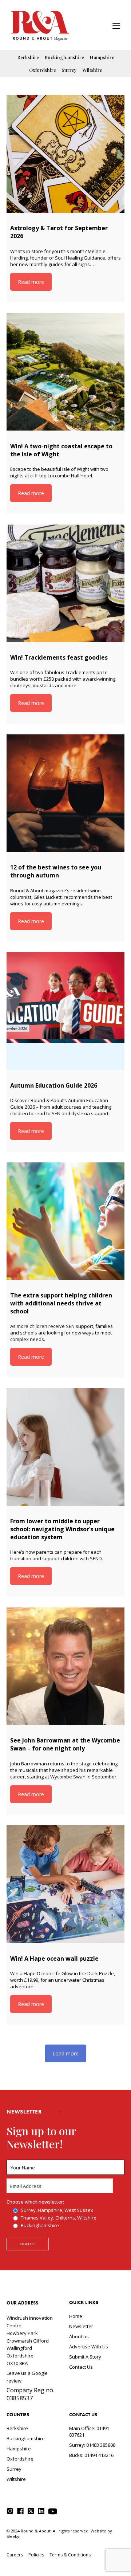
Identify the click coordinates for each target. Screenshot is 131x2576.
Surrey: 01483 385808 (92, 2445)
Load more (65, 2053)
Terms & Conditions (70, 2555)
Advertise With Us (89, 2347)
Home (76, 2316)
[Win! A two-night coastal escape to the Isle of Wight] (65, 372)
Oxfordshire (43, 70)
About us (79, 2336)
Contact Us (81, 2367)
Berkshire (28, 57)
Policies (36, 2555)
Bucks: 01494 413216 (91, 2455)
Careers (15, 2555)
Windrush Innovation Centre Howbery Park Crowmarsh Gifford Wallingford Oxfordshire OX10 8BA (30, 2341)
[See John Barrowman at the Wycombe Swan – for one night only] (65, 1666)
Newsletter (81, 2326)
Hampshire (102, 57)
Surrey (69, 70)
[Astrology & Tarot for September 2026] (65, 154)
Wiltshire (92, 70)
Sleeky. (13, 2536)
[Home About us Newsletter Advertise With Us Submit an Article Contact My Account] (116, 27)
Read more (31, 282)
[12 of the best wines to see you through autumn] (65, 793)
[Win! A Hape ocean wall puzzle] (65, 1884)
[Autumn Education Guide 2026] (65, 1011)
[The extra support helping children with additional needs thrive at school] (65, 1221)
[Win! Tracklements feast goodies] (65, 583)
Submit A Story (85, 2357)
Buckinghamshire (64, 57)
